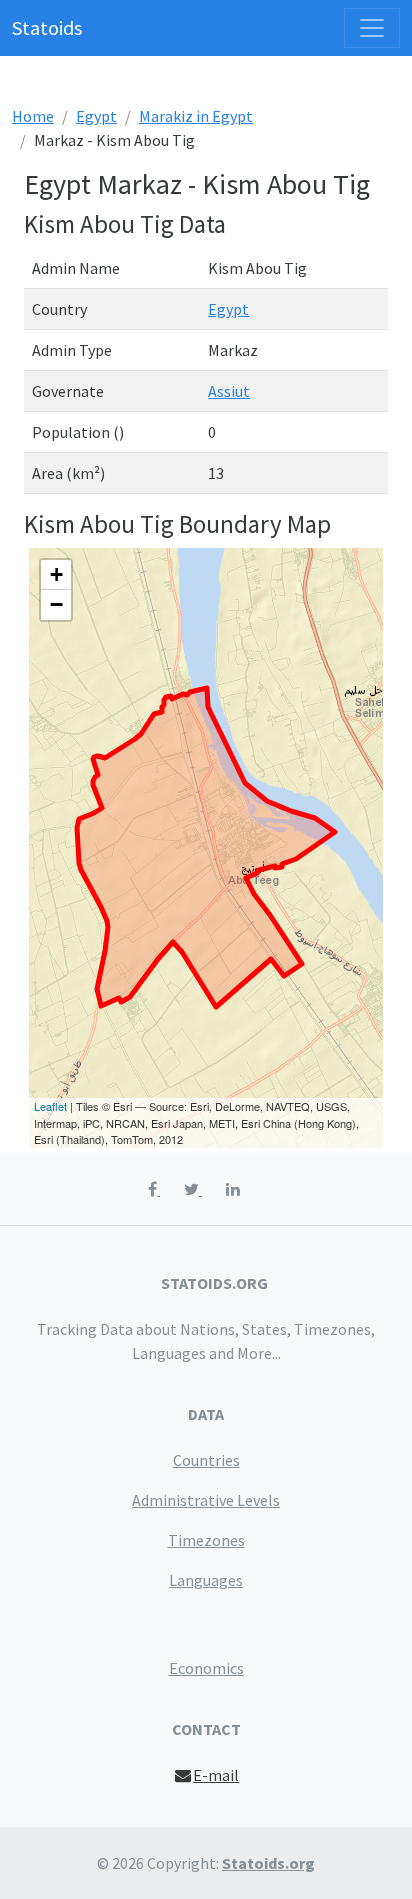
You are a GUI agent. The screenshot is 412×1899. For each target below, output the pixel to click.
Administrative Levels (206, 1500)
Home (33, 116)
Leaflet (50, 1106)
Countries (206, 1460)
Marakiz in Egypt (196, 116)
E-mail (216, 1775)
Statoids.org (268, 1863)
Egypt (96, 116)
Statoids (47, 27)
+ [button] (56, 574)
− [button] (56, 604)
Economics (206, 1668)
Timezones (206, 1540)
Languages (206, 1580)
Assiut (229, 391)
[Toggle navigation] (372, 28)
